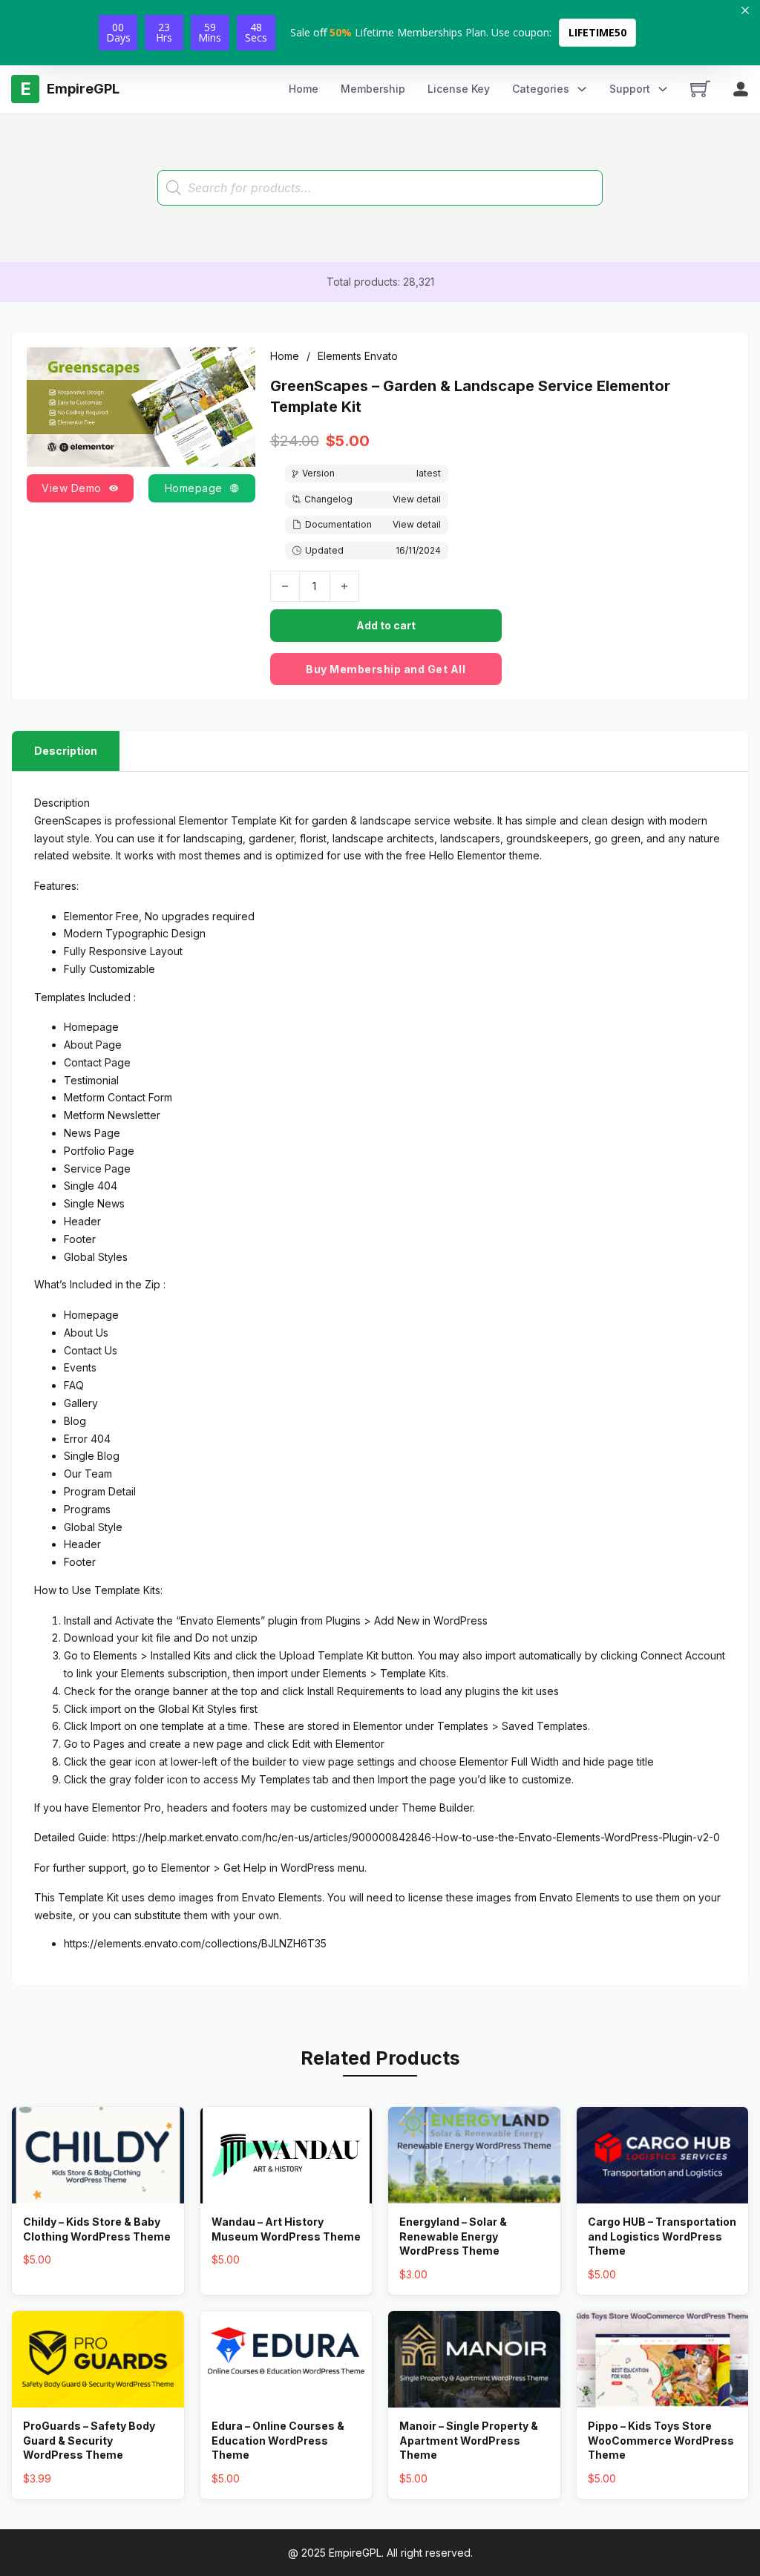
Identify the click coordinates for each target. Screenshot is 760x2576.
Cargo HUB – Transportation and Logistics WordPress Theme (662, 2236)
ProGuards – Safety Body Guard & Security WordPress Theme (89, 2440)
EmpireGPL (355, 2553)
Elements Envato (358, 356)
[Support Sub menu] (663, 89)
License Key (459, 89)
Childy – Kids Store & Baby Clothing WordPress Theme (97, 2229)
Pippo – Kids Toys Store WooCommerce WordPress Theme (661, 2440)
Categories (541, 89)
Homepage (194, 488)
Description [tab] (66, 751)
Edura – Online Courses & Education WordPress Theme (278, 2440)
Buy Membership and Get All (386, 669)
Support (630, 89)
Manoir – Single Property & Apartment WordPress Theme (469, 2440)
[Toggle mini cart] (700, 89)
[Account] (741, 89)
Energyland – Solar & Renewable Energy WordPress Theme (453, 2236)
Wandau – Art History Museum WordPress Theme (286, 2229)
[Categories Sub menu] (582, 89)
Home (304, 89)
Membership (373, 89)
